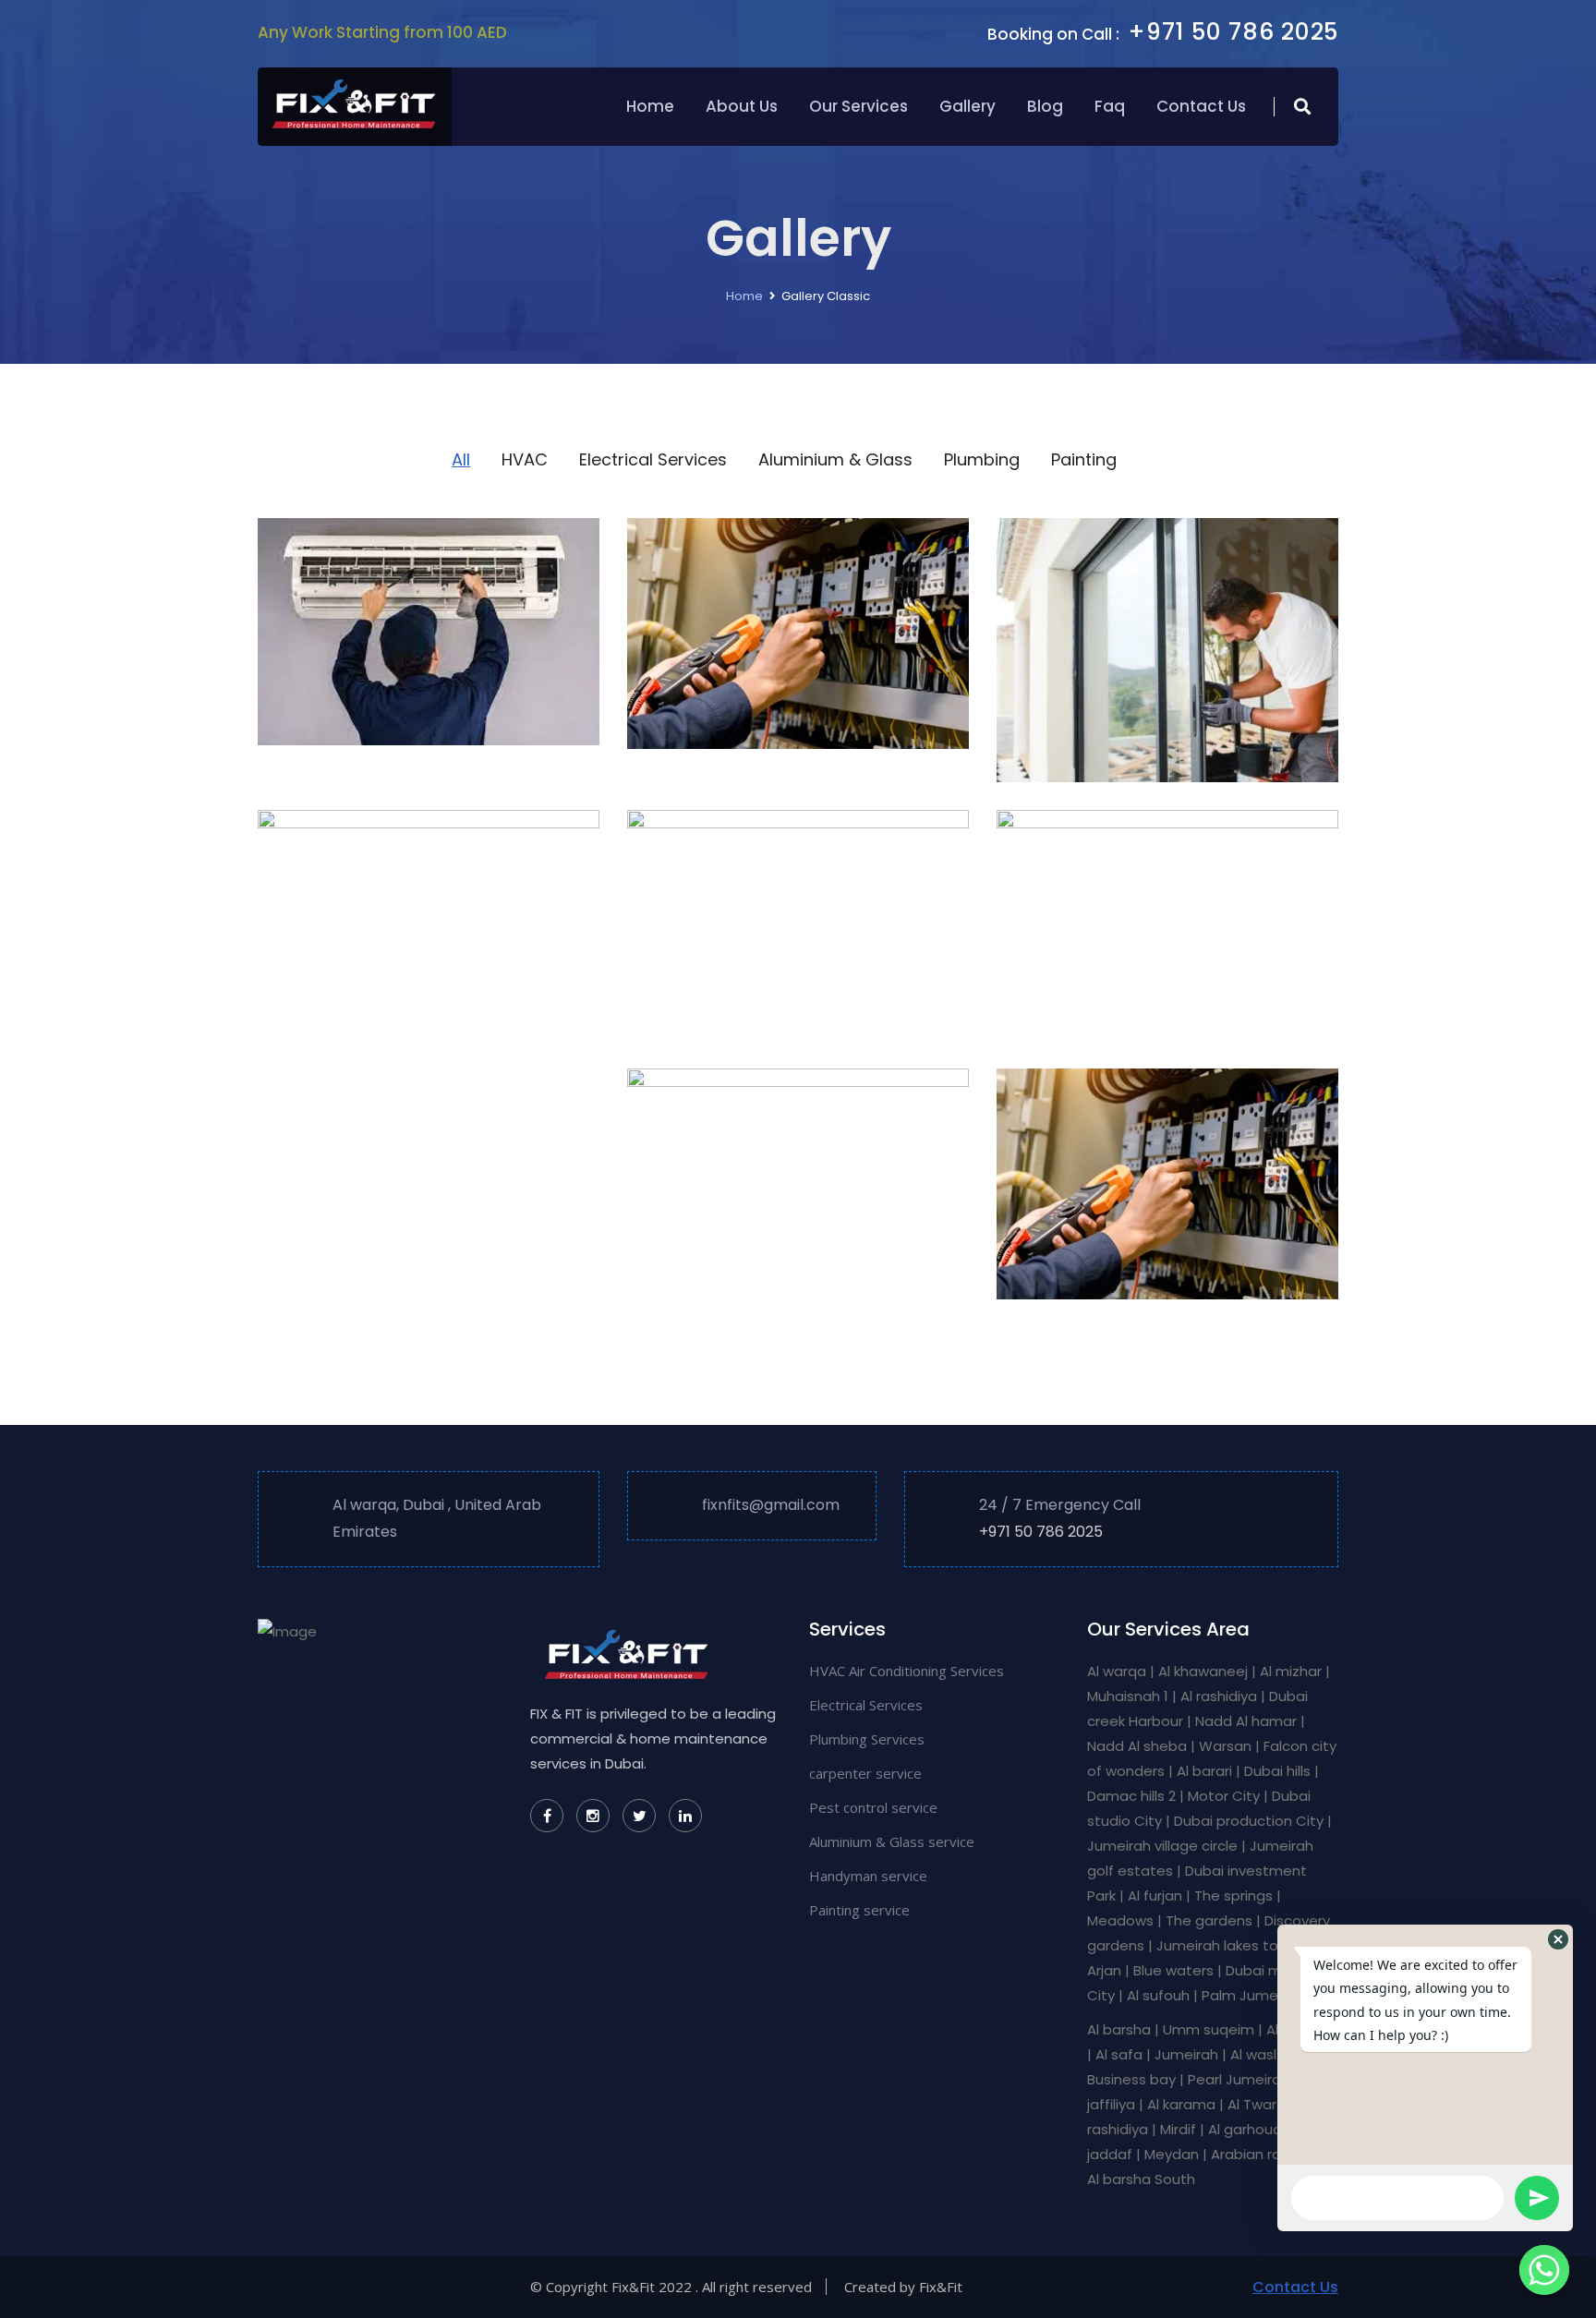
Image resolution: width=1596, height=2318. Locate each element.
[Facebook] (547, 1816)
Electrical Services (866, 1705)
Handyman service (868, 1876)
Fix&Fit (941, 2287)
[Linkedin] (685, 1816)
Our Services (858, 106)
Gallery (967, 106)
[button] (1558, 1939)
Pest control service (873, 1807)
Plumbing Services (867, 1739)
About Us (742, 106)
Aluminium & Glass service (892, 1841)
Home (650, 106)
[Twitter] (639, 1816)
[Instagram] (593, 1816)
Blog (1045, 106)
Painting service (859, 1910)
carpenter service (865, 1773)
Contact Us (1201, 106)
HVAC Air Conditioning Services (907, 1671)
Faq (1110, 106)
